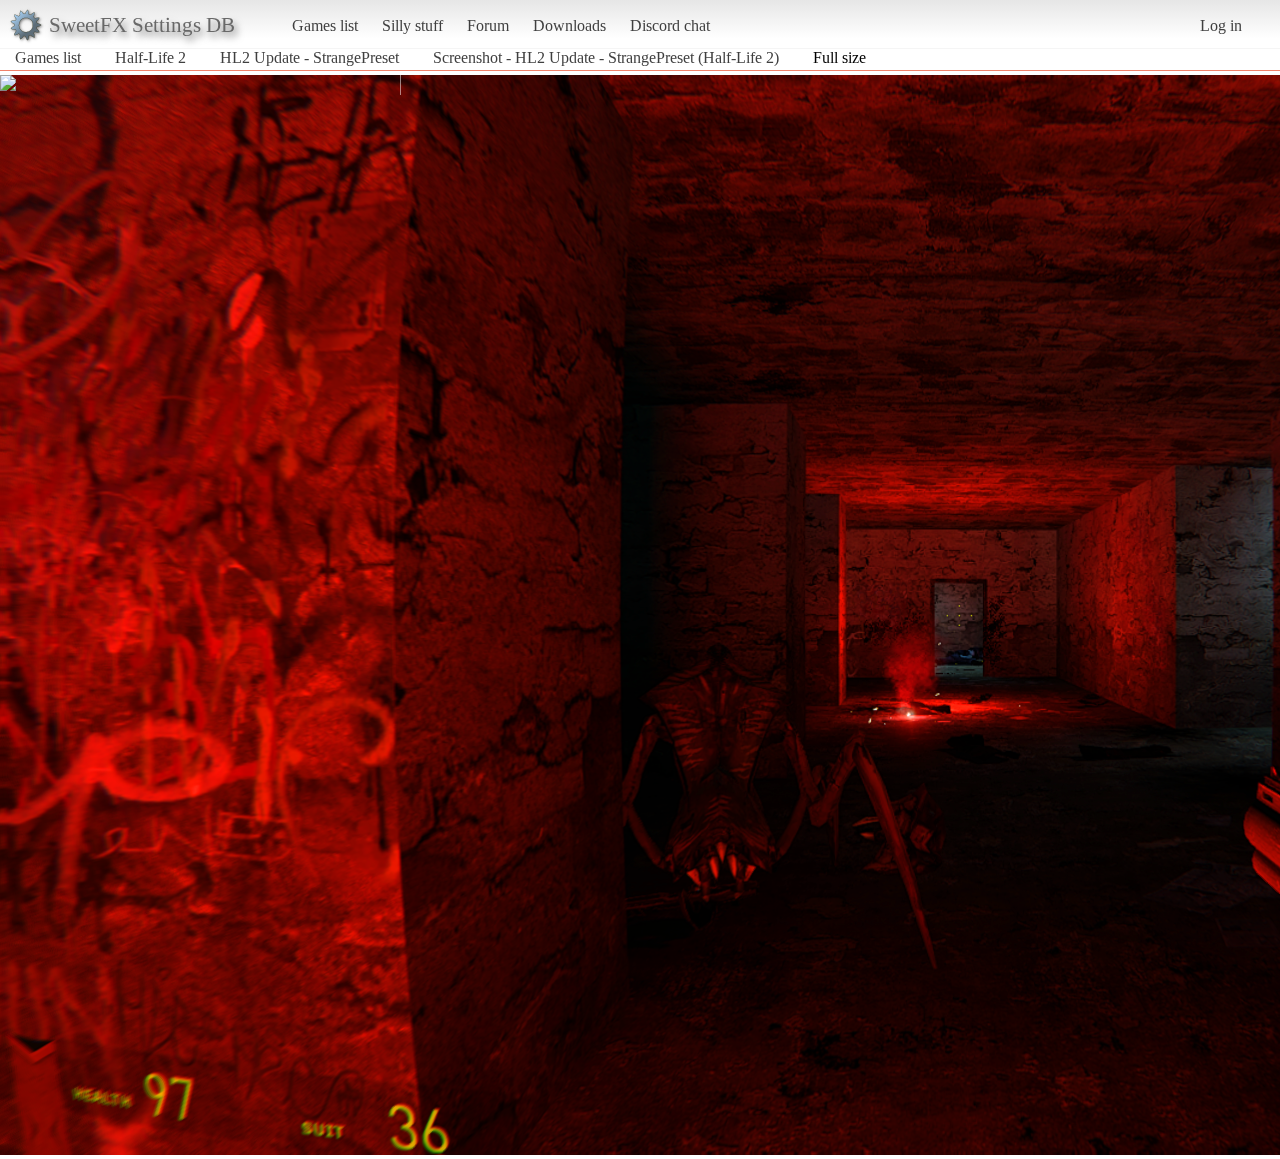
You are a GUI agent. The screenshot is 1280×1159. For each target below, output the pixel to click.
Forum (488, 25)
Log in (1221, 25)
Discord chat (670, 25)
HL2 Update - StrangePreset (309, 57)
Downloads (569, 25)
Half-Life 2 (150, 57)
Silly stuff (412, 25)
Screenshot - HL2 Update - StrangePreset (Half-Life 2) (606, 57)
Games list (325, 25)
